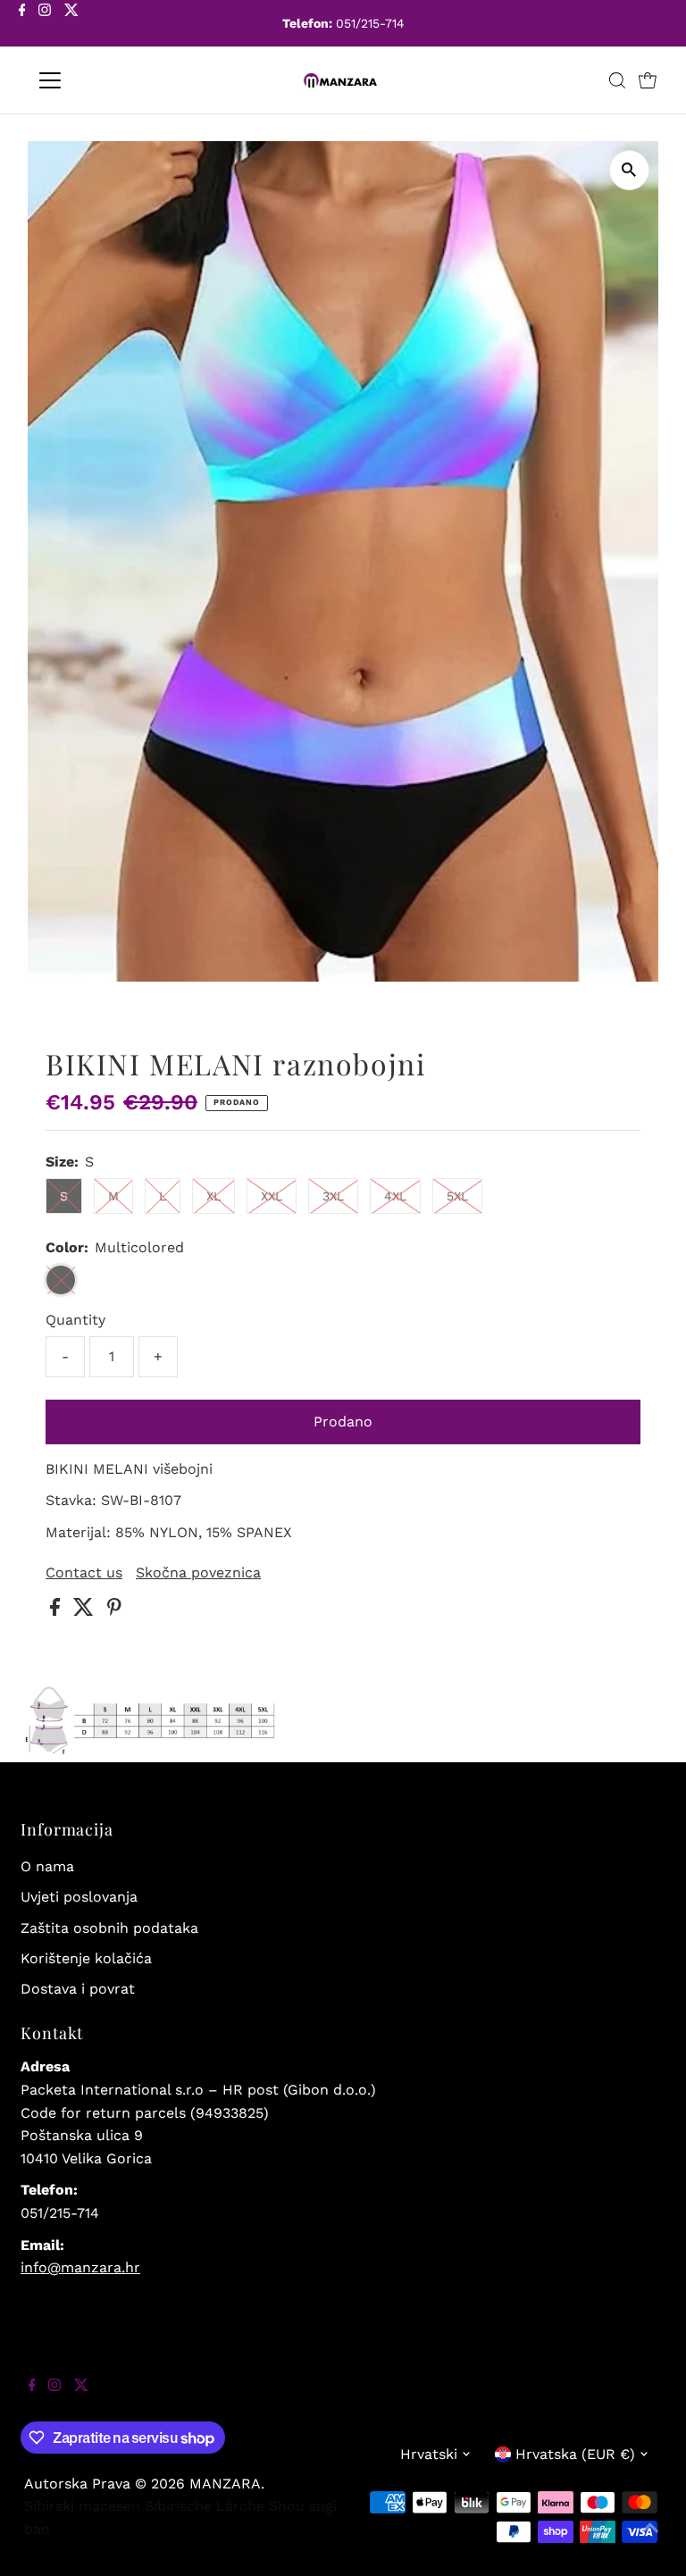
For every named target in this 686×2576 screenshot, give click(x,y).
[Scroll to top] (650, 2540)
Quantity (75, 1320)
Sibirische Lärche (205, 2506)
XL (213, 1196)
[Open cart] (648, 80)
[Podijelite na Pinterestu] (114, 1611)
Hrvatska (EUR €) (575, 2454)
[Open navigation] (102, 80)
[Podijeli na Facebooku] (57, 1611)
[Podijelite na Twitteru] (86, 1611)
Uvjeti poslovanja (79, 1897)
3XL (333, 1196)
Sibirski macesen (82, 2506)
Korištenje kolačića (86, 1958)
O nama (47, 1866)
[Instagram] (45, 25)
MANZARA (225, 2484)
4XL (395, 1196)
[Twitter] (71, 25)
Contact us (84, 1573)
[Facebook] (22, 25)
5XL (457, 1196)
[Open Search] (617, 80)
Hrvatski (429, 2454)
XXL (272, 1196)
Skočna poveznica (198, 1573)
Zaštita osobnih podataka (109, 1928)
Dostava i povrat (78, 1989)
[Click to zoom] (629, 170)
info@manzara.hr (80, 2267)
